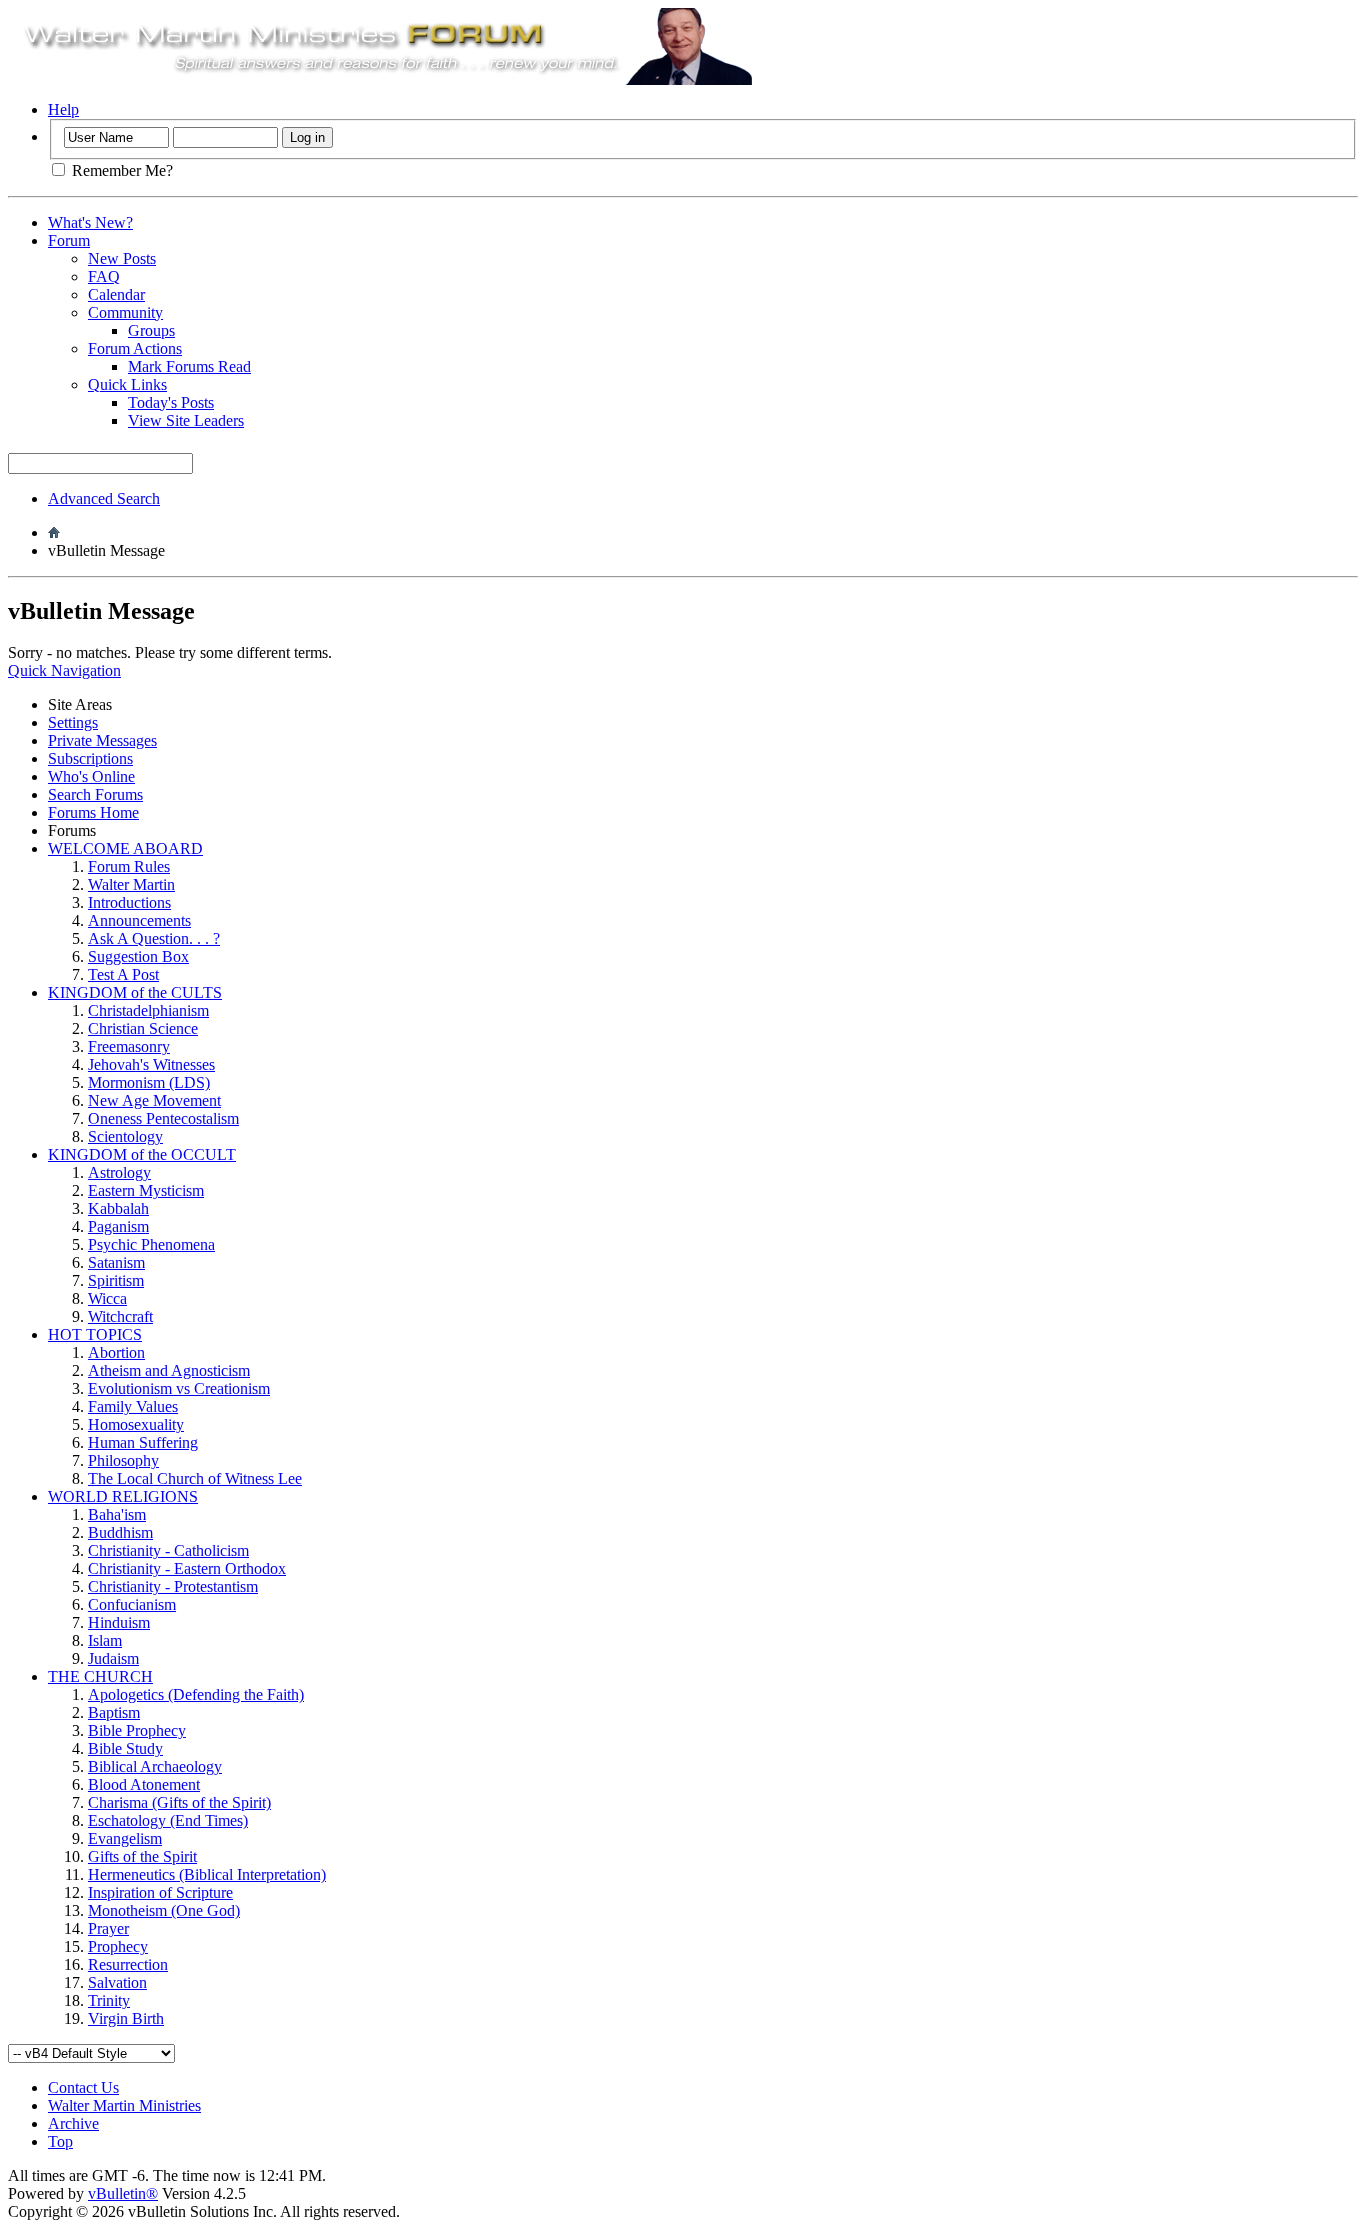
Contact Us (83, 2087)
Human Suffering (143, 1442)
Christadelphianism (148, 1010)
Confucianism (132, 1604)
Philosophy (123, 1460)
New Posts (122, 258)
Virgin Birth (126, 2018)
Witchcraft (120, 1316)
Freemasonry (129, 1046)
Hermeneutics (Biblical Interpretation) (207, 1874)
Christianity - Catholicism (168, 1550)
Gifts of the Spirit (142, 1856)
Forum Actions (135, 348)
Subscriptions (90, 758)
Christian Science (143, 1028)
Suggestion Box (138, 956)
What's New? (90, 222)
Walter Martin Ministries (124, 2105)
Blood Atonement (144, 1784)
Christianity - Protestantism (173, 1586)
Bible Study (125, 1748)
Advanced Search (104, 498)
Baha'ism (117, 1514)
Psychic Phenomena (151, 1244)
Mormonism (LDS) (149, 1082)
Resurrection (128, 1964)
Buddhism (120, 1532)
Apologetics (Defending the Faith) (196, 1694)
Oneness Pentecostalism (163, 1118)
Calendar (116, 294)
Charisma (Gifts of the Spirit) (179, 1802)
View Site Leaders (186, 420)
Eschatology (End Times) (168, 1820)
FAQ (104, 276)
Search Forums (95, 794)
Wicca (107, 1298)
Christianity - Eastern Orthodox (187, 1568)
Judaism (113, 1658)
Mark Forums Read (189, 366)
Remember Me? (120, 170)
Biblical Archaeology (155, 1766)
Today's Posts (171, 402)
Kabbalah (118, 1208)
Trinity (109, 2000)
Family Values (133, 1406)
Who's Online (91, 776)
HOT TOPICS (95, 1334)
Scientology (125, 1136)
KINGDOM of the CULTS (135, 992)
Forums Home (93, 812)
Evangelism (125, 1838)
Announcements (139, 920)
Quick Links (127, 384)
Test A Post (123, 974)
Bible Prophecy (137, 1730)
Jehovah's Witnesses (151, 1064)
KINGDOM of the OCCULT (142, 1154)
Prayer (108, 1928)
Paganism (118, 1226)
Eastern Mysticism (146, 1190)
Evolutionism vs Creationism (179, 1388)
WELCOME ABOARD (125, 848)
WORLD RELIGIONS (123, 1496)
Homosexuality (136, 1424)
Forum (69, 240)
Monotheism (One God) (164, 1910)
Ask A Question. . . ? (154, 938)
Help (63, 109)
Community (125, 312)
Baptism (114, 1712)
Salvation (117, 1982)
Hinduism (119, 1622)
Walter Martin (131, 884)
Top (60, 2141)
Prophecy (118, 1946)
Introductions (129, 902)
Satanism (116, 1262)
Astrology (119, 1172)
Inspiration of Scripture (160, 1892)
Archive (73, 2123)
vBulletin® (123, 2193)
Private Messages (102, 740)
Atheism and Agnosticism (169, 1370)
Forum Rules (129, 866)
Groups (151, 330)
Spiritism (116, 1280)
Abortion (116, 1352)
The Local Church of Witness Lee (195, 1478)
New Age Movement (154, 1100)
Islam (105, 1640)
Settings (73, 722)
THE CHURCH (100, 1676)
